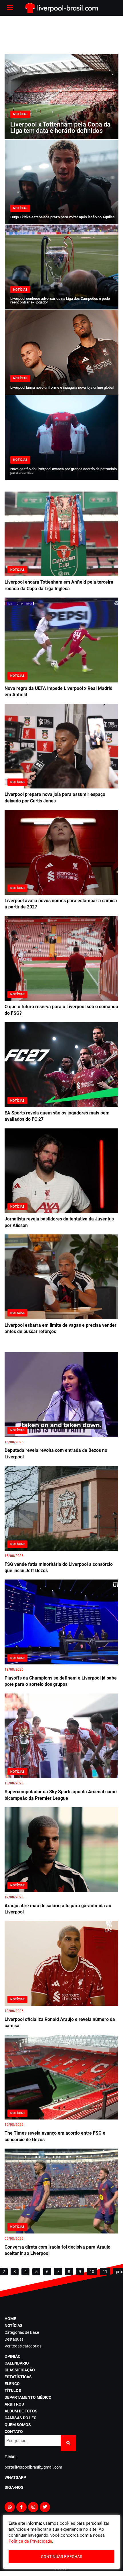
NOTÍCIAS (14, 2326)
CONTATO (14, 2432)
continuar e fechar (62, 2557)
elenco (12, 2384)
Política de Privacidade (30, 2541)
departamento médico (28, 2397)
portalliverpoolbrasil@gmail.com (33, 2467)
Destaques (14, 2339)
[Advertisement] (61, 34)
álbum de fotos (21, 2411)
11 (105, 2272)
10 (92, 2272)
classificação (20, 2370)
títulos (13, 2390)
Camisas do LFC (20, 2418)
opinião (13, 2356)
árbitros (14, 2404)
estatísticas (18, 2377)
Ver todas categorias (23, 2346)
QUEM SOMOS (18, 2425)
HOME (10, 2319)
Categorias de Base (22, 2332)
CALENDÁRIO (17, 2363)
